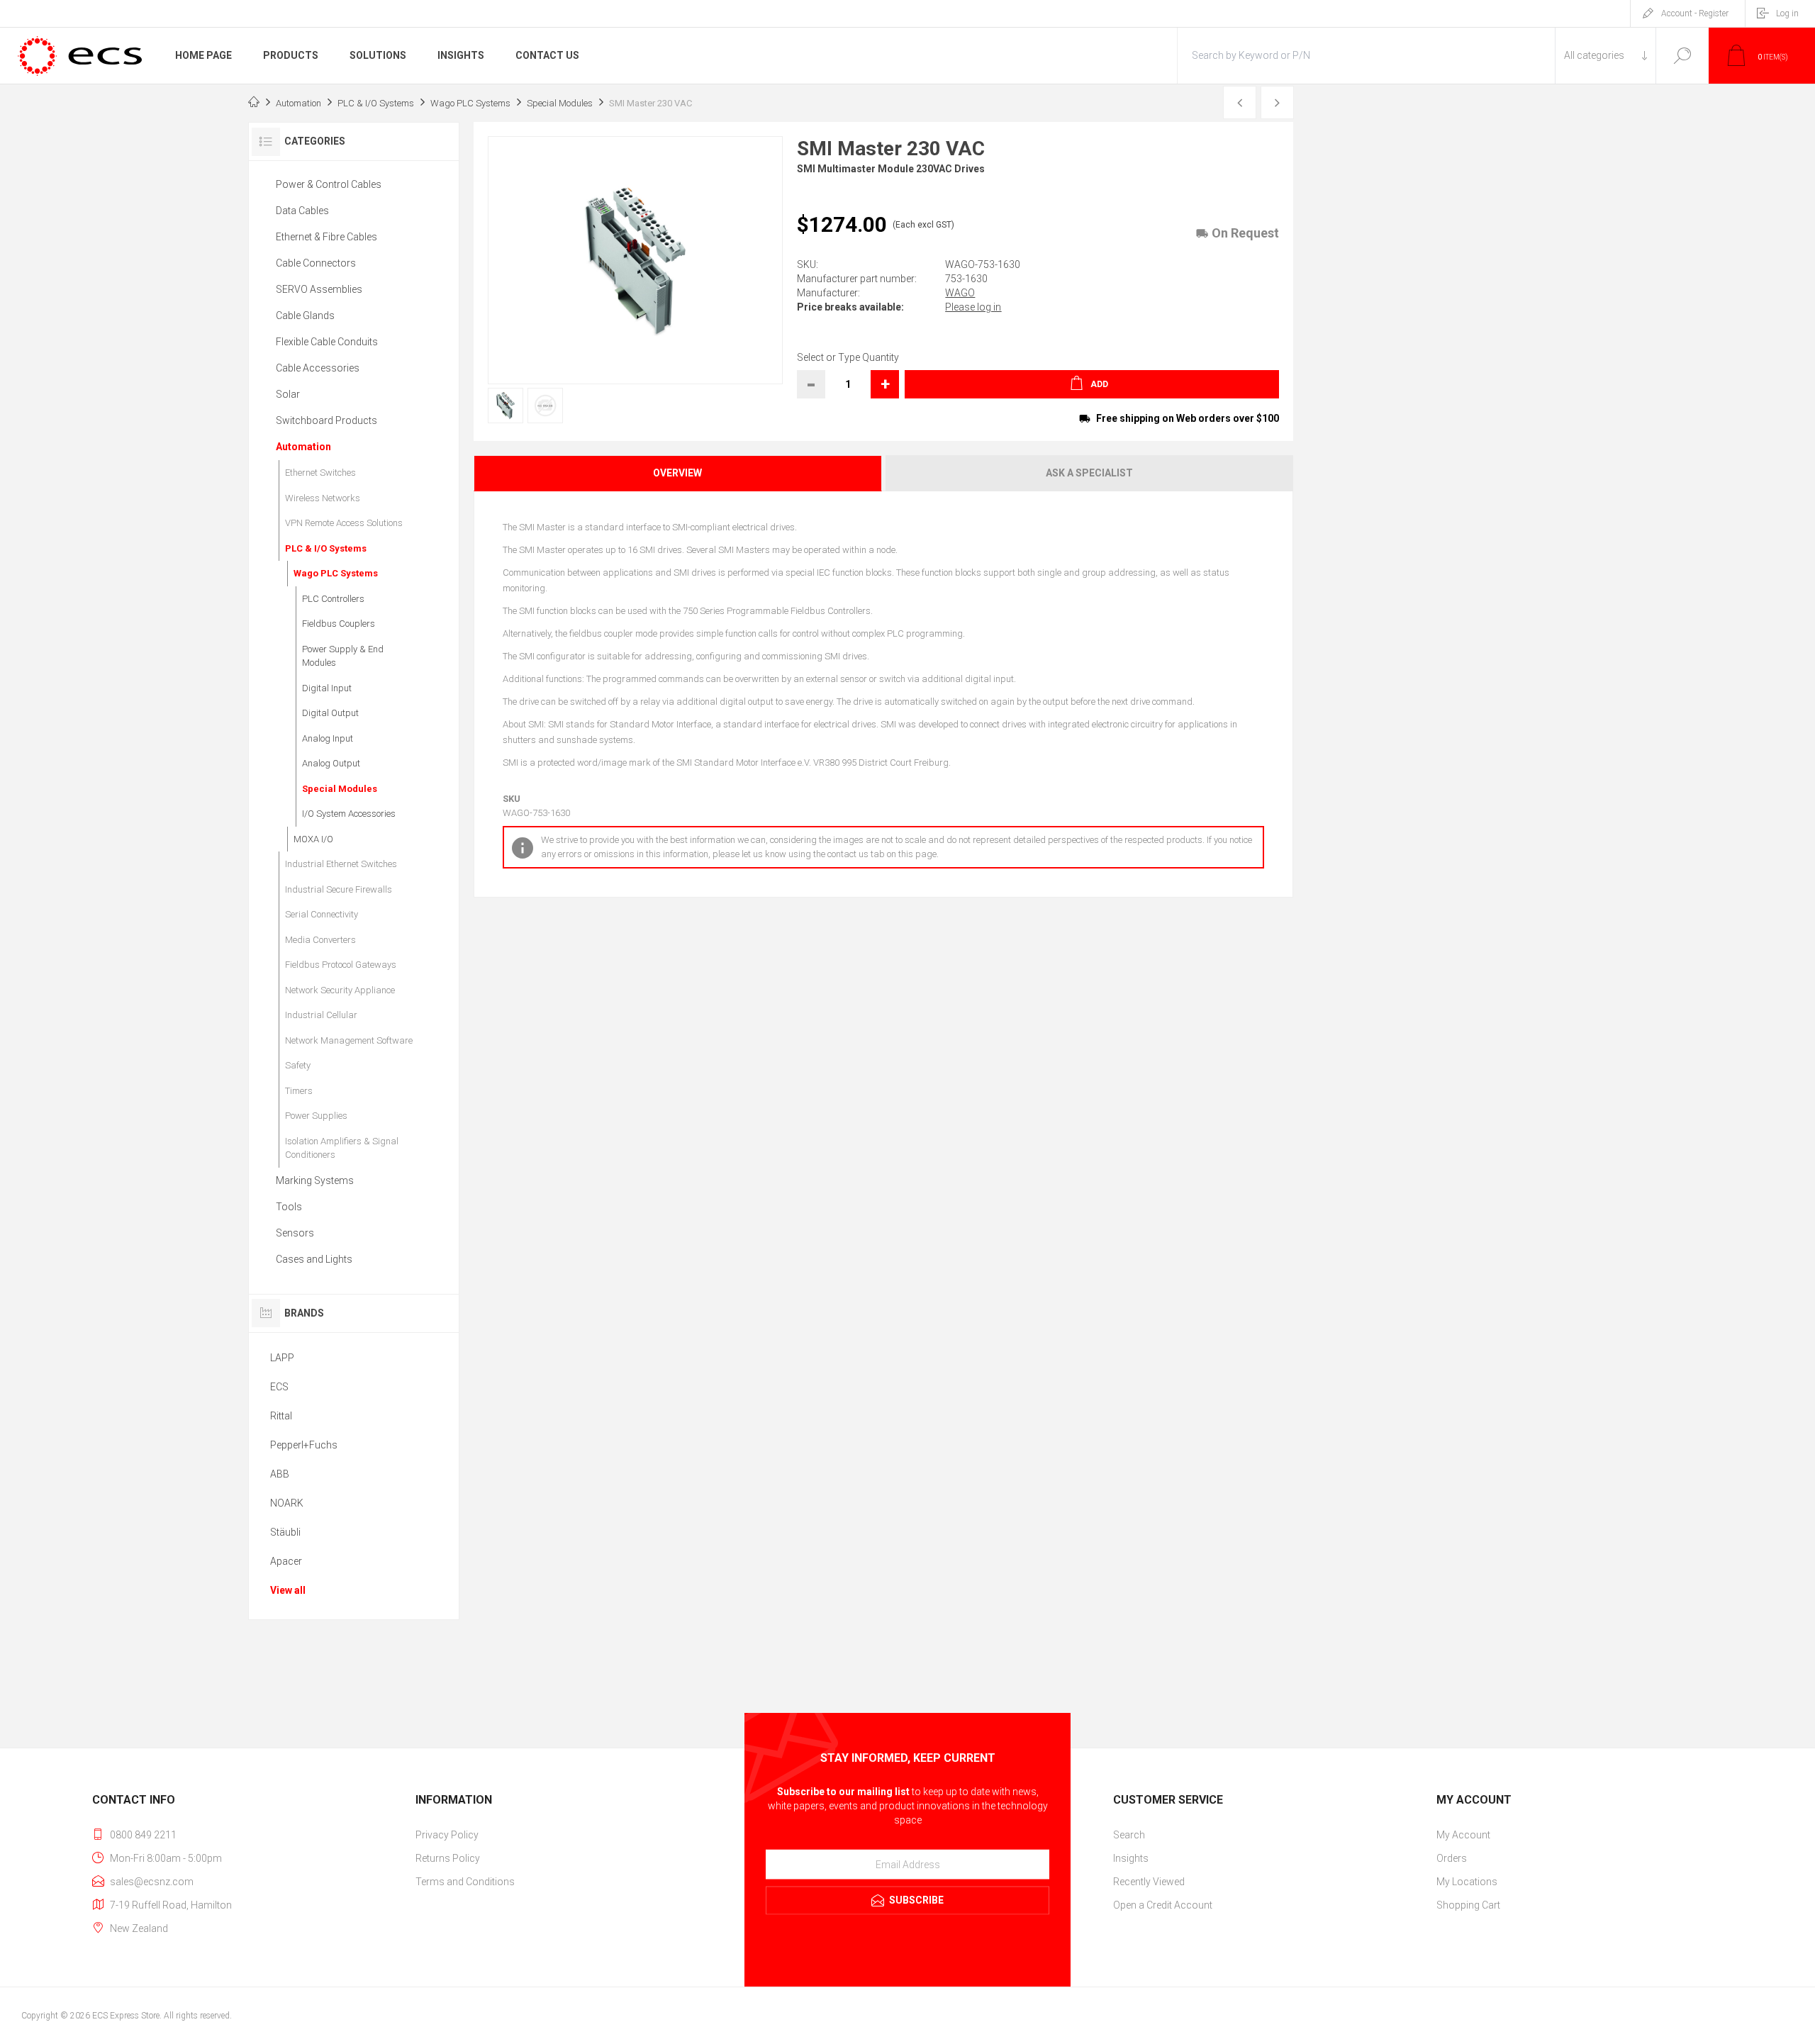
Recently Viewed (1149, 1882)
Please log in (973, 307)
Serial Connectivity (322, 914)
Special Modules (340, 789)
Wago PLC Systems (336, 573)
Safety (298, 1065)
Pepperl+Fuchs (304, 1445)
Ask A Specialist (1089, 473)
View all (288, 1590)
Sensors (295, 1233)
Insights (1131, 1858)
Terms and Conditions (465, 1882)
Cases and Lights (314, 1259)
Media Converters (320, 940)
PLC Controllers (333, 599)
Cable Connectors (316, 263)
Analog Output (331, 763)
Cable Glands (305, 315)
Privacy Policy (447, 1835)
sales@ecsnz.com (152, 1882)
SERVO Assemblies (319, 289)
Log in (1787, 13)
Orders (1452, 1858)
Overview (677, 473)
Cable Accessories (318, 368)
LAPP (282, 1358)
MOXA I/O (313, 839)
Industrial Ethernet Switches (341, 864)
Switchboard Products (326, 420)
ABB (280, 1474)
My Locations (1467, 1882)
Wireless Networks (323, 498)
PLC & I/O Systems (326, 548)
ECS (279, 1387)
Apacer (286, 1561)
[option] (501, 406)
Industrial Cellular (321, 1015)
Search (1682, 56)
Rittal (281, 1416)
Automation (303, 447)
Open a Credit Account (1163, 1905)
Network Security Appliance (340, 990)
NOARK (287, 1503)
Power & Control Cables (329, 184)
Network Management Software (349, 1040)
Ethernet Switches (320, 473)
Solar (288, 394)
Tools (289, 1207)
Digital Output (330, 713)
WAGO (960, 293)
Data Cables (302, 211)
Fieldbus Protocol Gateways (341, 965)
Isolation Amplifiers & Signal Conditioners (342, 1148)
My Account (1463, 1835)
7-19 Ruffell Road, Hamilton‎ (171, 1905)
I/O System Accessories (349, 814)
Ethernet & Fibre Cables (326, 237)
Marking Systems (315, 1180)
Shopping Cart (1468, 1905)
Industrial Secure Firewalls (339, 889)
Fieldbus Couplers (339, 624)
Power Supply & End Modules (343, 656)
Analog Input (328, 738)
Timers (299, 1091)
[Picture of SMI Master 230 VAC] (506, 406)
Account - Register (1695, 13)
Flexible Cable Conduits (327, 342)
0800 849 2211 (143, 1835)
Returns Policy (448, 1858)
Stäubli (285, 1532)
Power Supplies (316, 1116)
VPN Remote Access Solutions (344, 523)
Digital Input (327, 688)
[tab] (678, 473)
